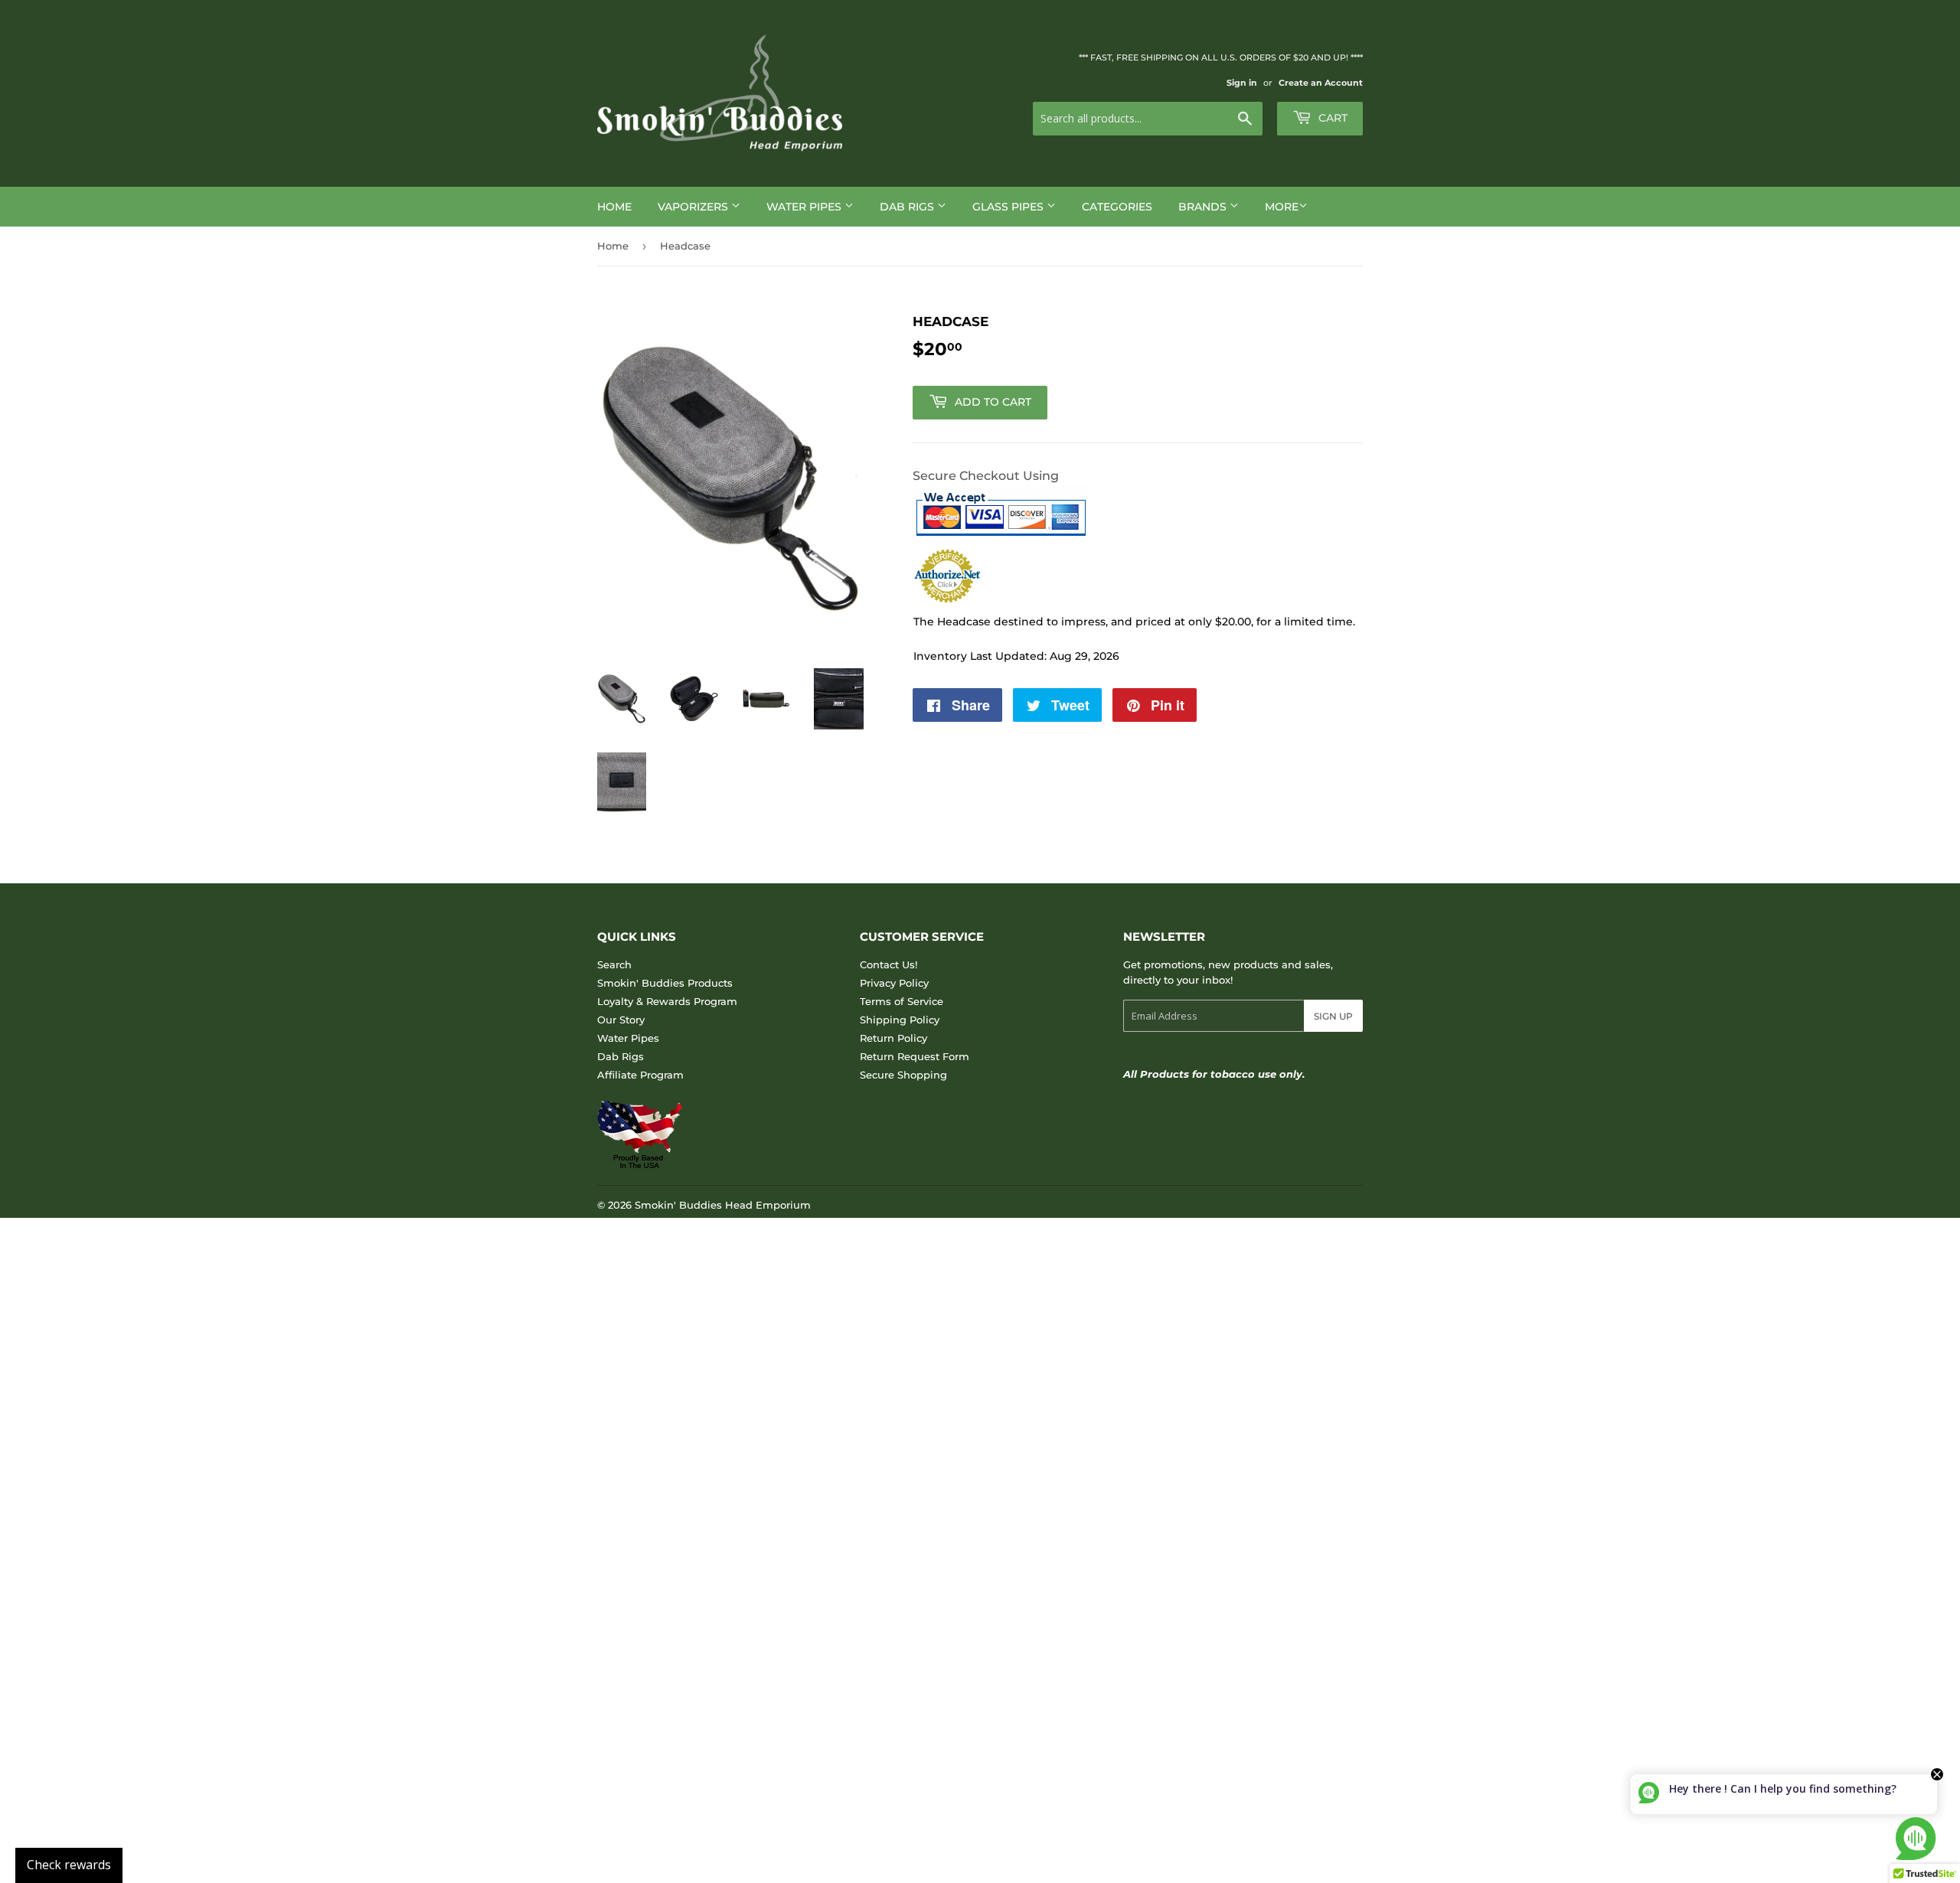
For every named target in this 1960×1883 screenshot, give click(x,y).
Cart (1331, 118)
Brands (1204, 207)
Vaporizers (694, 207)
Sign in (1242, 83)
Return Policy (893, 1038)
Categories (1117, 207)
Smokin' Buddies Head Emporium (723, 1205)
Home (614, 207)
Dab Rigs (908, 207)
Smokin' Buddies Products (665, 983)
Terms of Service (902, 1001)
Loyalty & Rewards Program (667, 1001)
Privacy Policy (894, 983)
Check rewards (69, 1865)
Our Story (621, 1020)
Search (614, 964)
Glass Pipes (1009, 207)
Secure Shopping (903, 1075)
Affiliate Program (640, 1075)
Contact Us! (889, 964)
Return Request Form (915, 1056)
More (1282, 207)
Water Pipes (805, 207)
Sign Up (1333, 1016)
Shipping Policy (900, 1020)
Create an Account (1321, 83)
